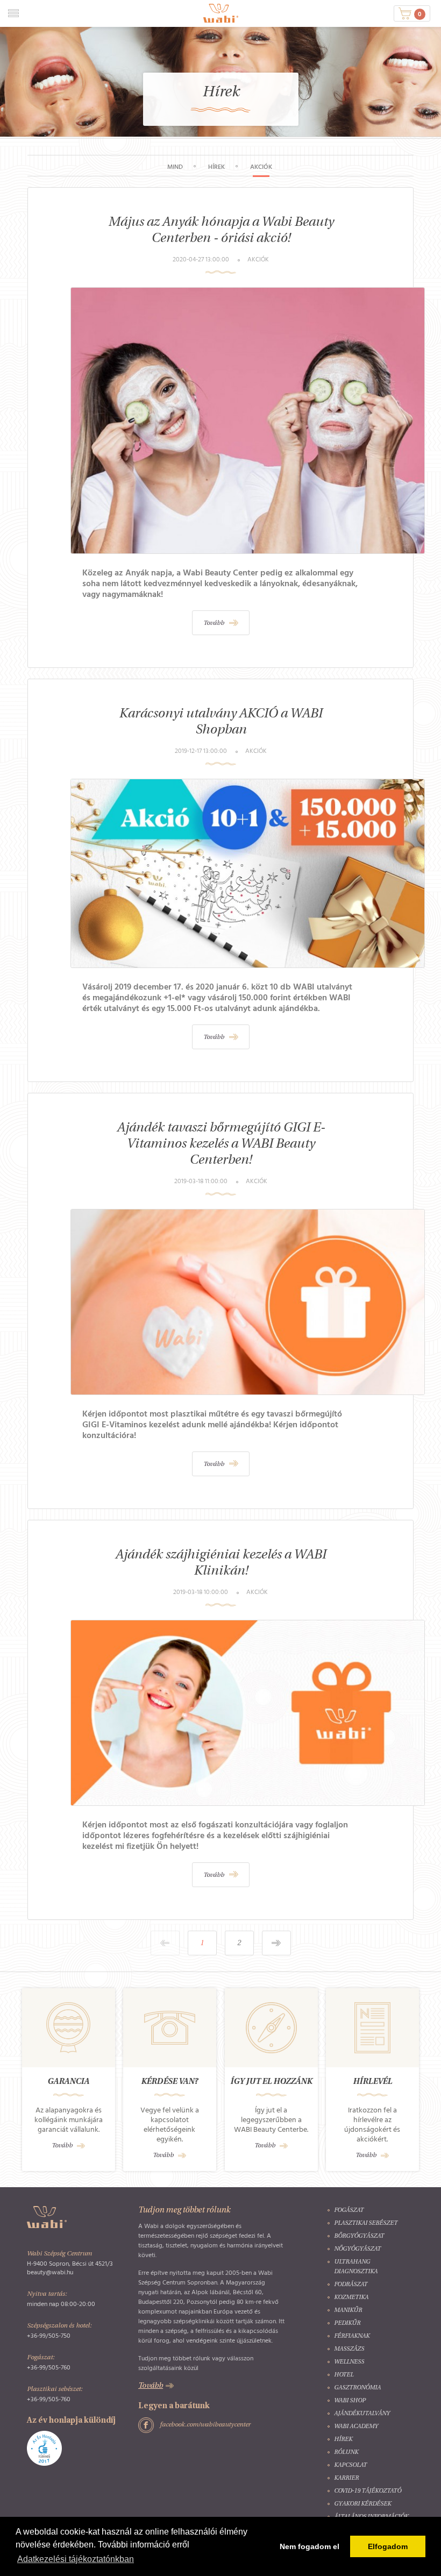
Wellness (349, 2362)
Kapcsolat (350, 2465)
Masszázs (349, 2349)
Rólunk (346, 2453)
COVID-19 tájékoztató (368, 2491)
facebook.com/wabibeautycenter (205, 2425)
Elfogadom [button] (388, 2546)
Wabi (221, 13)
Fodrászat (351, 2285)
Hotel (344, 2375)
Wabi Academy (356, 2427)
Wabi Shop (350, 2401)
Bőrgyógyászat (359, 2236)
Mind (175, 167)
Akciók (261, 167)
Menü (13, 13)
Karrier (346, 2478)
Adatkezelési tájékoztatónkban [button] (76, 2559)
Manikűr (348, 2311)
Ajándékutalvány (362, 2414)
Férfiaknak (352, 2336)
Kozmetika (351, 2298)
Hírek (216, 167)
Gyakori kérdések (362, 2504)
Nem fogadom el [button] (310, 2546)
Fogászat (349, 2211)
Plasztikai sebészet (366, 2223)
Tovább (62, 2146)
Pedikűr (347, 2324)
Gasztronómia (357, 2388)
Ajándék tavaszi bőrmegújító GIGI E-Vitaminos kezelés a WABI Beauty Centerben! (221, 1144)
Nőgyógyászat (357, 2249)
